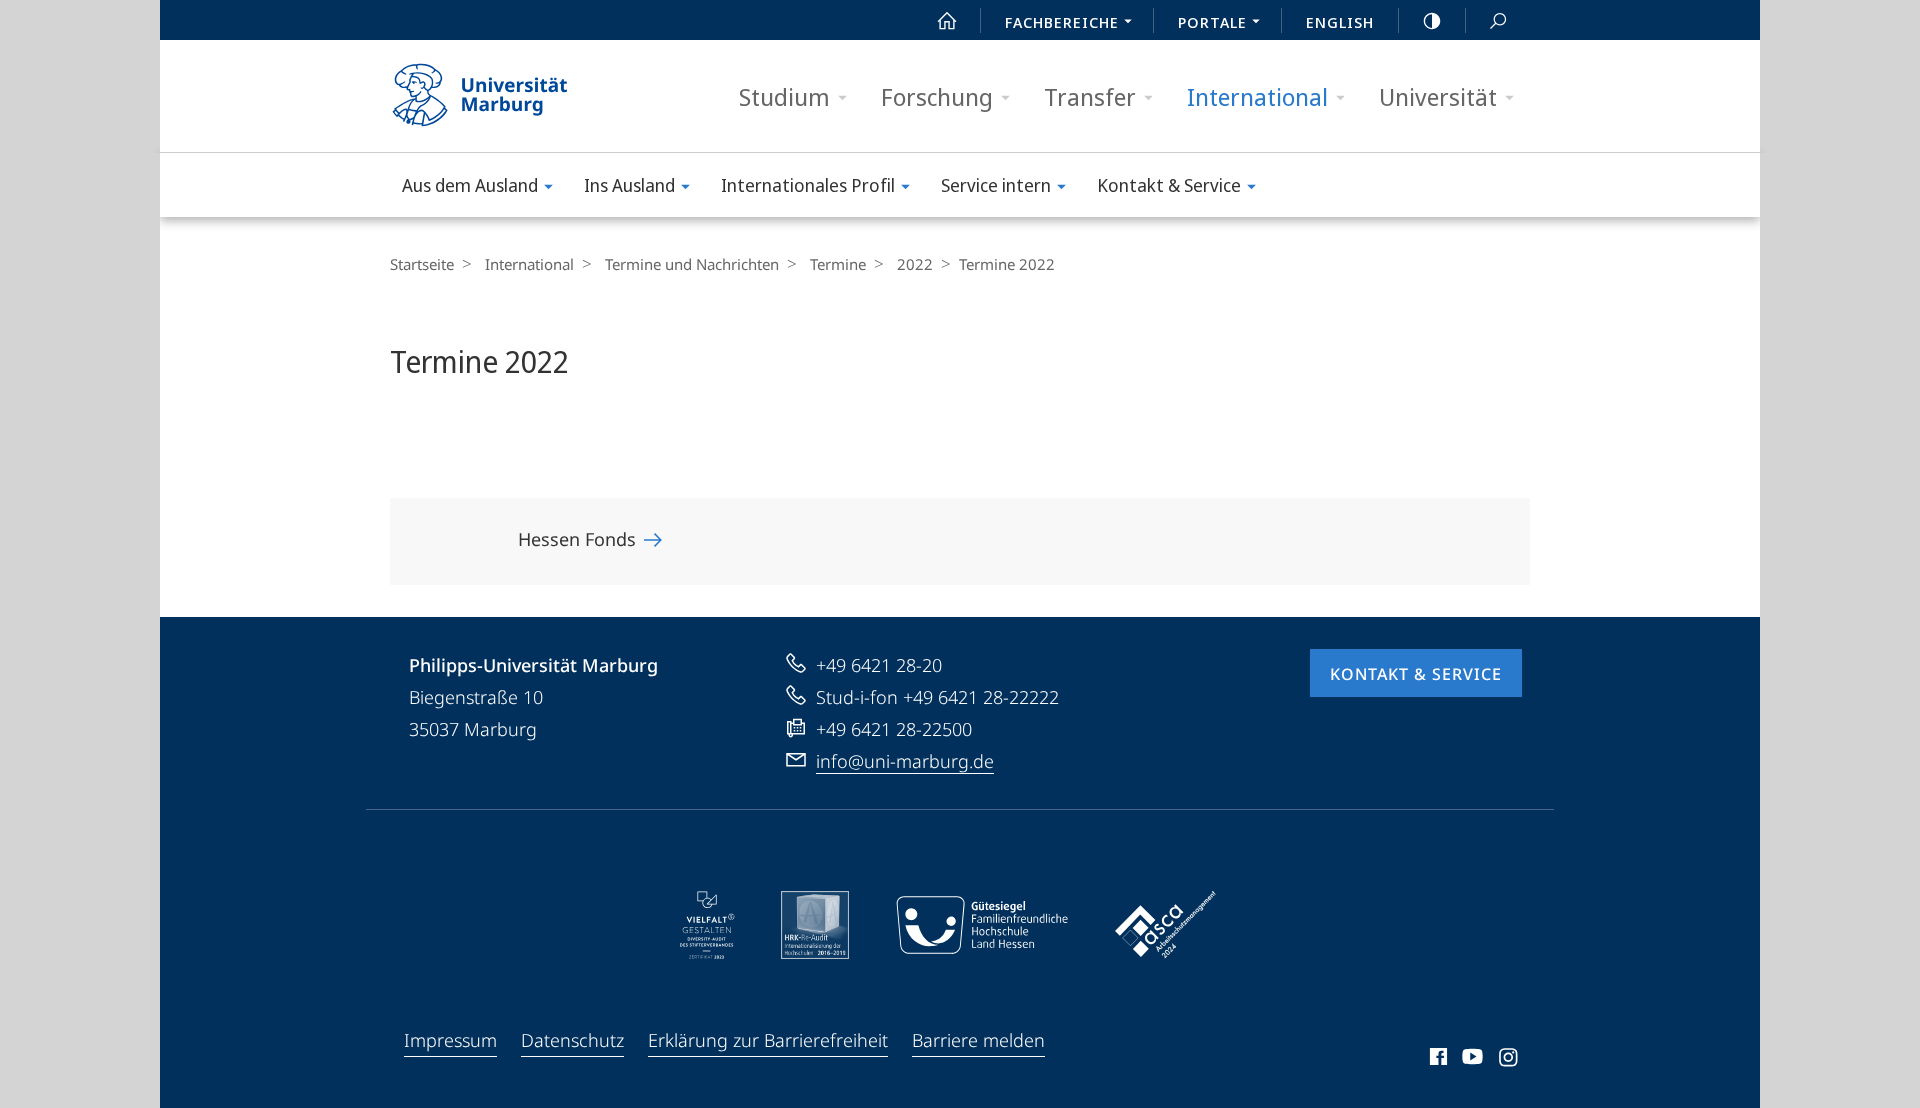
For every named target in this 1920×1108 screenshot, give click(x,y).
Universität (1438, 96)
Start (947, 20)
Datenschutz (572, 1040)
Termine (838, 264)
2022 (915, 264)
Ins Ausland (629, 185)
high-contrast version (1432, 20)
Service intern (996, 185)
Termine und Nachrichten (692, 264)
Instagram (1509, 1060)
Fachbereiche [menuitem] (1062, 22)
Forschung (937, 96)
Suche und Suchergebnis (1498, 20)
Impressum (450, 1040)
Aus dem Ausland (470, 185)
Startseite (422, 264)
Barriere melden (978, 1040)
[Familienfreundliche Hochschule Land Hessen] (982, 925)
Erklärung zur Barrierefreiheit (768, 1040)
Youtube (1470, 1060)
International (1257, 96)
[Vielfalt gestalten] (707, 925)
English (1340, 22)
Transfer (1090, 96)
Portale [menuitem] (1212, 22)
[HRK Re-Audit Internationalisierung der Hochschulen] (815, 925)
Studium (784, 96)
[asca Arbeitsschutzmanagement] (1166, 925)
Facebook (1436, 1060)
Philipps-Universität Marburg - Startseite (515, 96)
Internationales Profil (808, 185)
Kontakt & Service (1169, 185)
